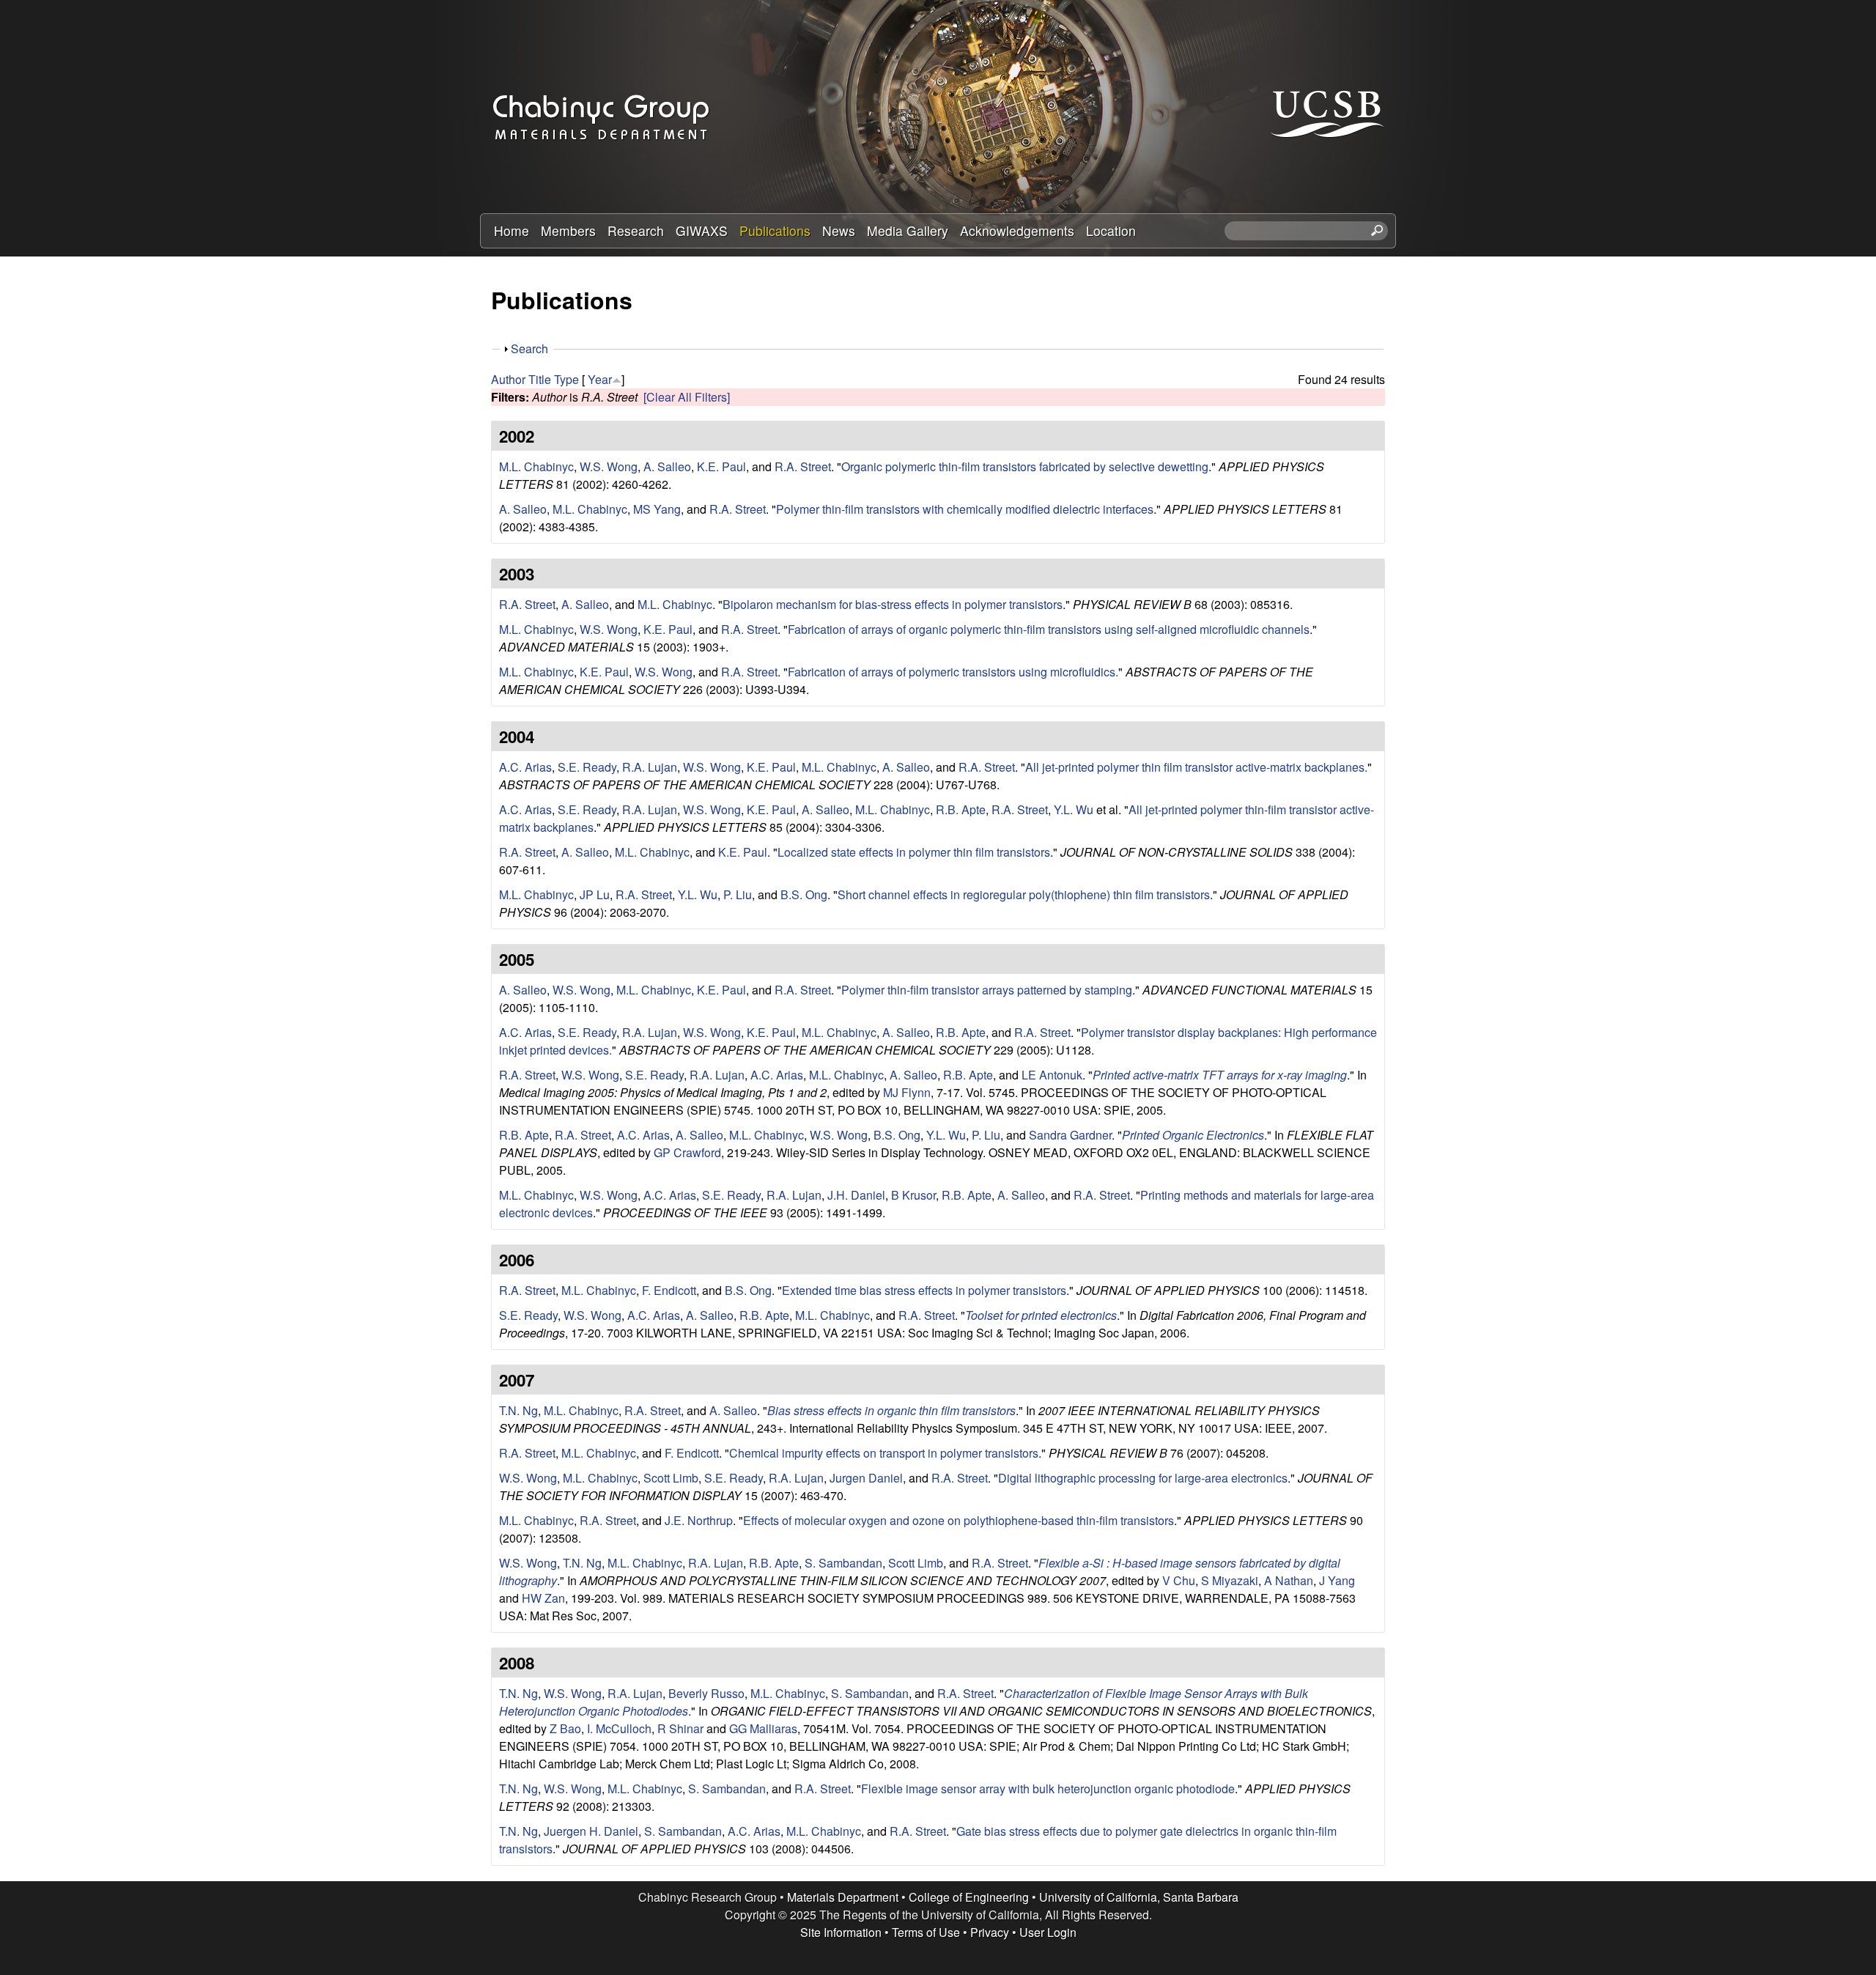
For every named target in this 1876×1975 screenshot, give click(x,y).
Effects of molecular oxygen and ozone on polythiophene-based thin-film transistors (959, 1520)
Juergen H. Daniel (591, 1831)
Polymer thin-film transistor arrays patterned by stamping (987, 990)
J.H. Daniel (856, 1195)
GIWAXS (702, 230)
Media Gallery (908, 230)
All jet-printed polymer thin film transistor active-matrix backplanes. (1196, 767)
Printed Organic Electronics (1193, 1135)
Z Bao (565, 1728)
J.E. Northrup (699, 1520)
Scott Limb (671, 1478)
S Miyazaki (1230, 1580)
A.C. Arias (525, 767)
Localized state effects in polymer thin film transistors (914, 852)
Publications (775, 230)
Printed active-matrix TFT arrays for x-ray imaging (1220, 1075)
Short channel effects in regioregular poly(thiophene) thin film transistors (1024, 894)
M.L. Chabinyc (536, 466)
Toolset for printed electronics (1041, 1315)
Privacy (990, 1932)
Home (512, 230)
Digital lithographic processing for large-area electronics (1143, 1478)
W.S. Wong (609, 466)
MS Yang (657, 509)
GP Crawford (687, 1152)
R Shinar (680, 1728)
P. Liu (738, 894)
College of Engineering (969, 1897)
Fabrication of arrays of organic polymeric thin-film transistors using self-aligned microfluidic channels (1049, 629)
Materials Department (843, 1897)
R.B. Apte (961, 809)
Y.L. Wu (1074, 809)
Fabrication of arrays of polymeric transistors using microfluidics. (953, 672)
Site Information (841, 1932)
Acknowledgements (1017, 230)
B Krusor (913, 1195)
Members (568, 230)
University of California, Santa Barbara (1139, 1897)
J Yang (1337, 1580)
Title (540, 379)
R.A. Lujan (650, 767)
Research (636, 230)
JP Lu (595, 894)
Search (529, 348)
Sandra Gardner (1070, 1135)
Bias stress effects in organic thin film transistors (891, 1410)
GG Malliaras (763, 1728)
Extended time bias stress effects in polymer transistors (924, 1290)
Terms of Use (926, 1932)
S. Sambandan (843, 1563)
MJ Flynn (907, 1092)
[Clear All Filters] (687, 397)
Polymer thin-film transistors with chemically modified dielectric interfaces (965, 509)
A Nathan (1289, 1580)
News (839, 230)
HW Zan (543, 1598)
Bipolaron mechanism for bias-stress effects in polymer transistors (893, 604)
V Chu (1179, 1580)
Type (566, 379)
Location (1111, 230)
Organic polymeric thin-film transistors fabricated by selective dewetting (1025, 466)
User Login (1048, 1932)
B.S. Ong (804, 894)
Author (508, 379)
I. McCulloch (619, 1728)
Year (600, 379)
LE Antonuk (1052, 1075)
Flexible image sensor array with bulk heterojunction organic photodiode (1048, 1788)
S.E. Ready (587, 767)
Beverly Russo (706, 1693)
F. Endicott (669, 1290)
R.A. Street (803, 466)
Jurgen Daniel (866, 1478)
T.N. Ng (518, 1410)
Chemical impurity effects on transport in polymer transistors (884, 1453)
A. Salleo (667, 466)
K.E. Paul (721, 466)
